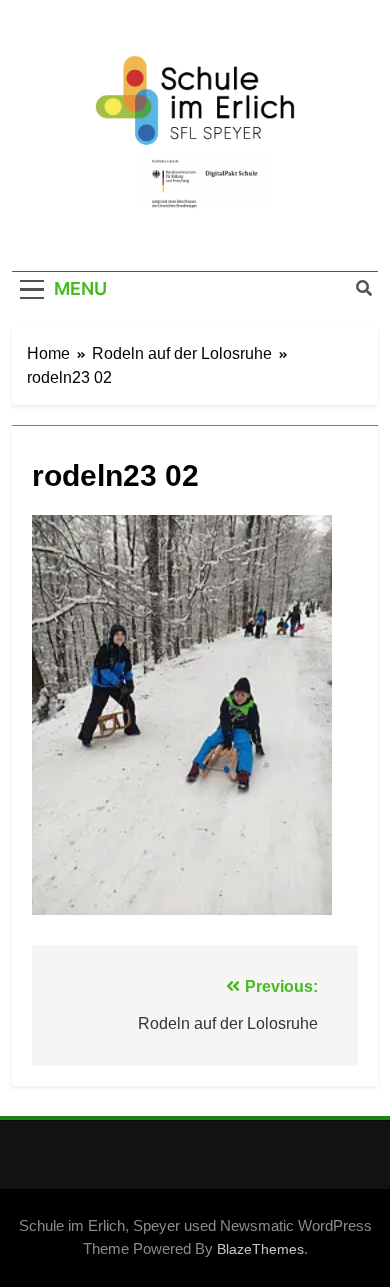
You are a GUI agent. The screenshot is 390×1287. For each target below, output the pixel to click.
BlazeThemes (260, 1249)
